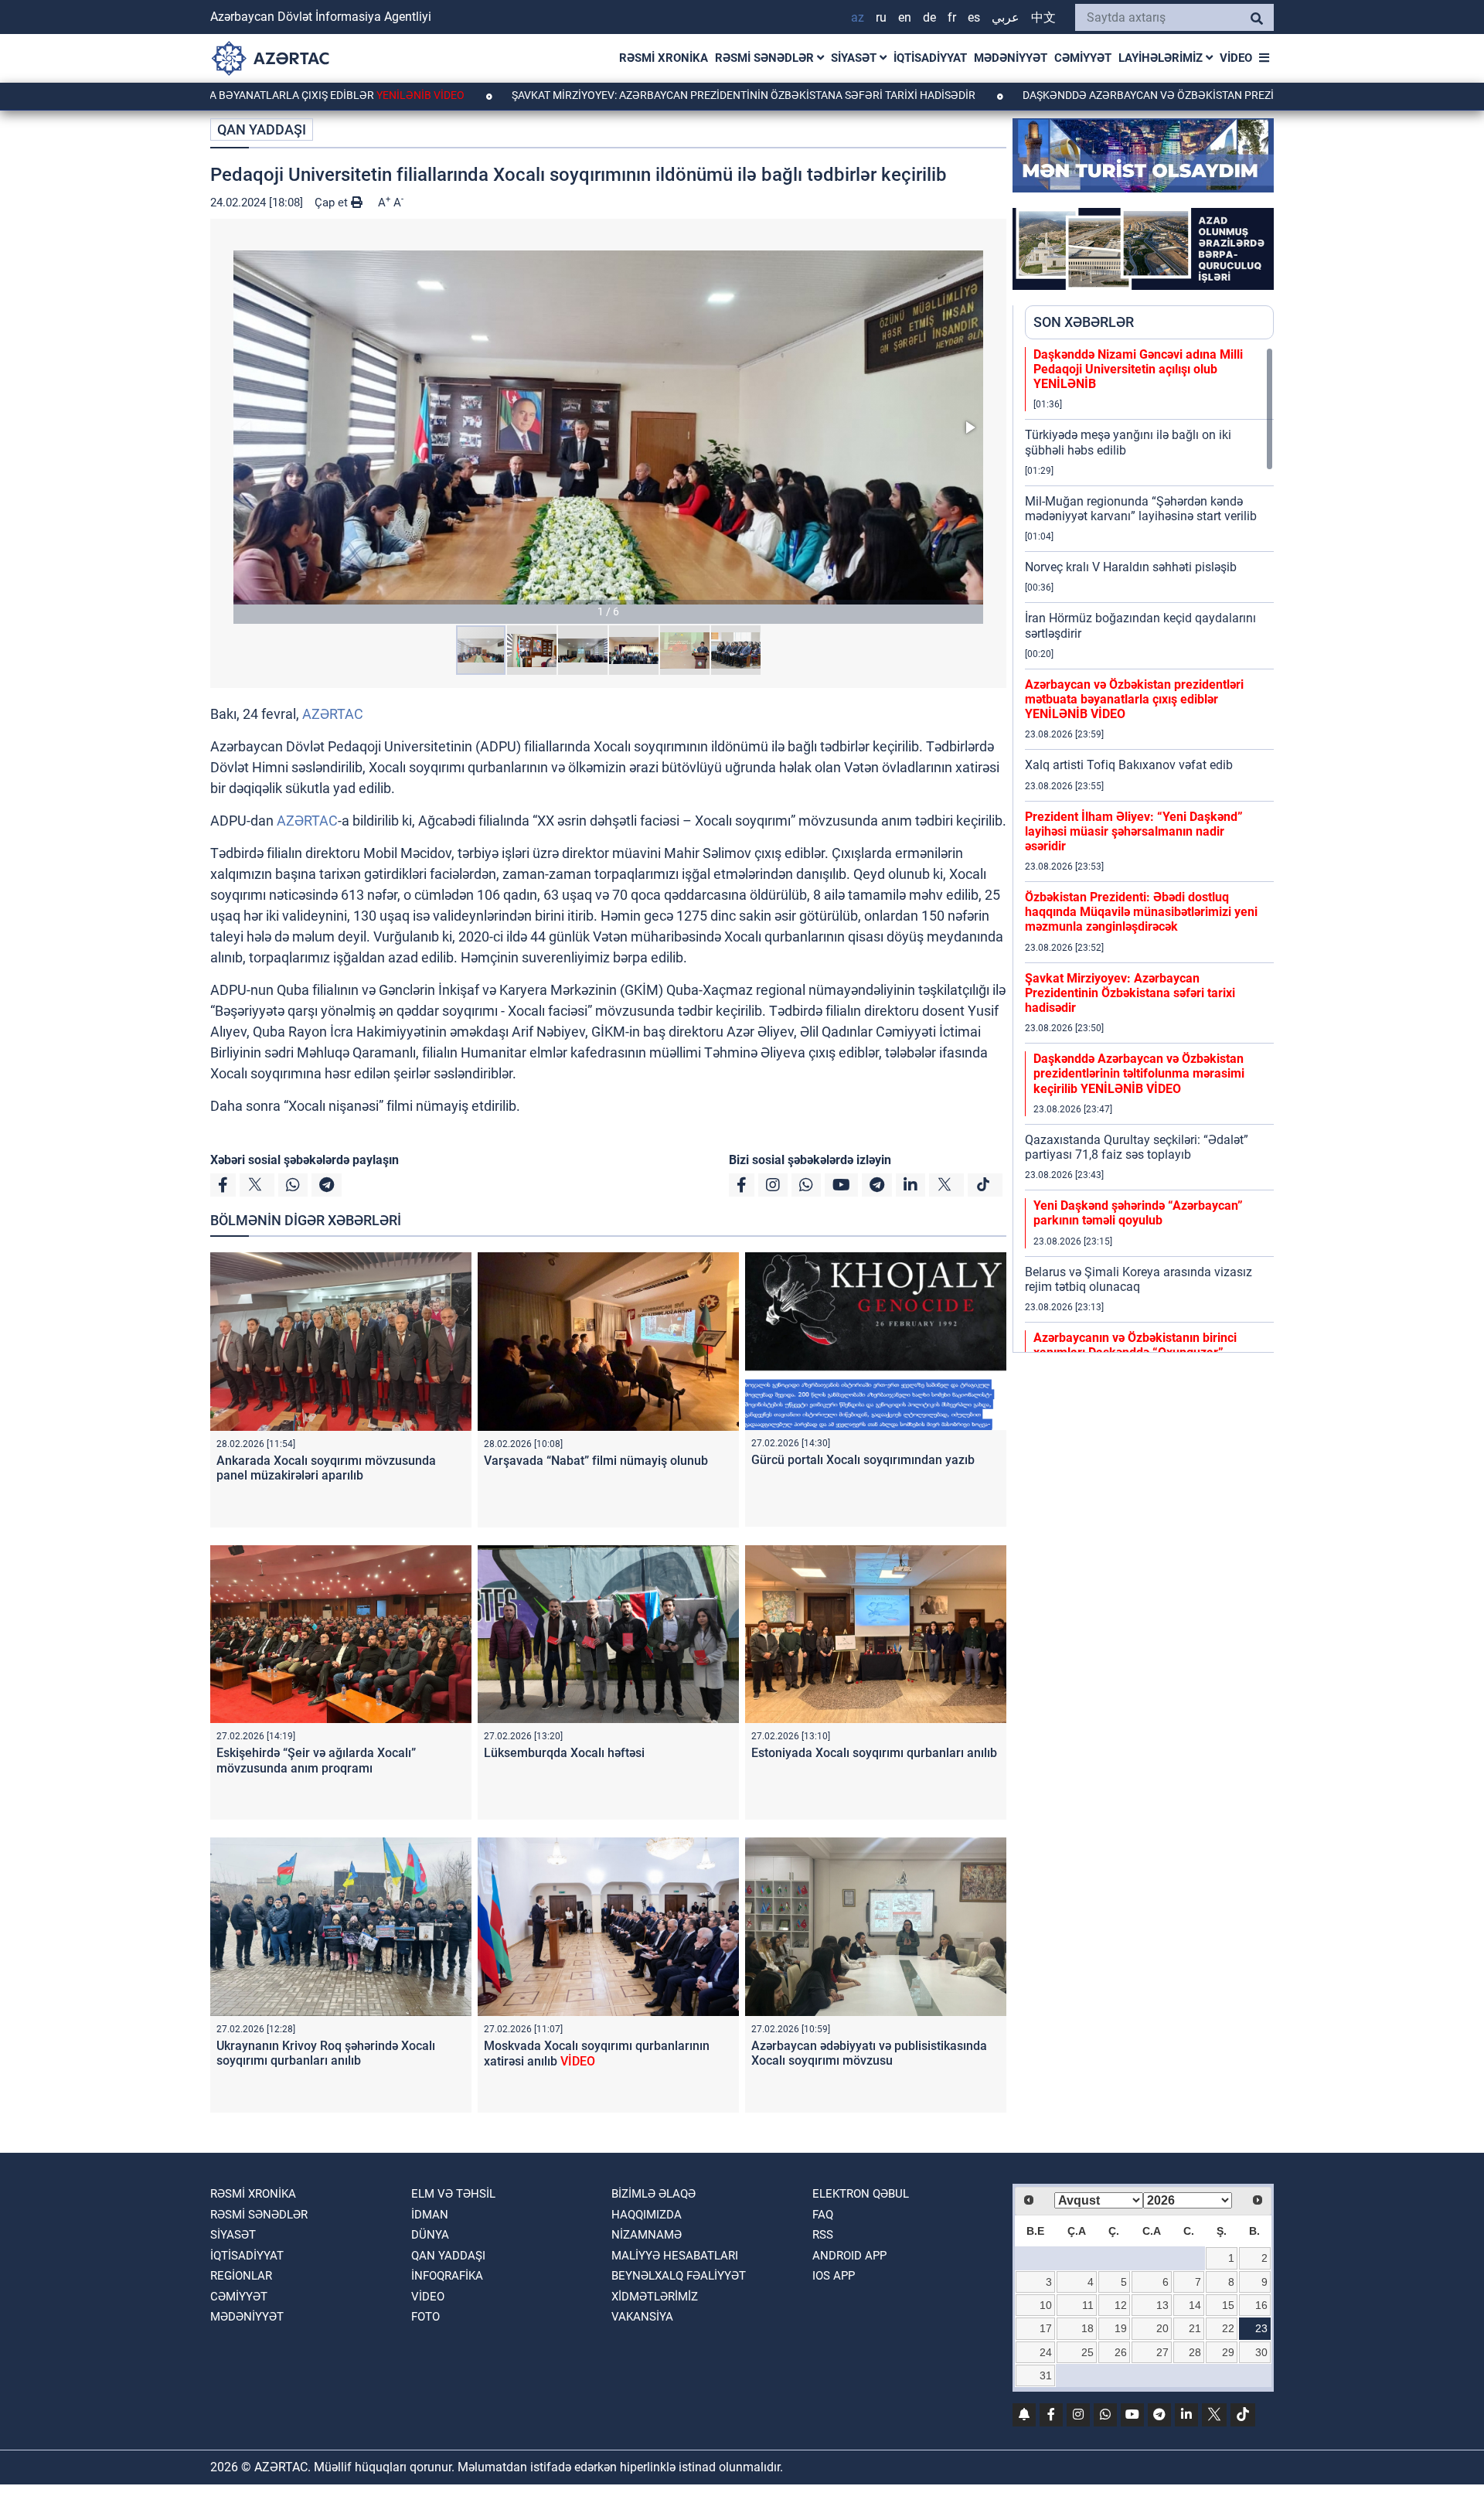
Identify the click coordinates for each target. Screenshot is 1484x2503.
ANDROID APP (849, 2256)
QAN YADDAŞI (262, 129)
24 (1046, 2352)
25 (1087, 2352)
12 (1121, 2305)
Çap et (333, 203)
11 (1088, 2305)
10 (1046, 2305)
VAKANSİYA (642, 2317)
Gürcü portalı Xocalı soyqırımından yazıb (863, 1460)
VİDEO (1236, 58)
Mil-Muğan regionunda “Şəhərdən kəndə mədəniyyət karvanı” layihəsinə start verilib (1141, 509)
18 (1087, 2328)
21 (1195, 2328)
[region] (1149, 850)
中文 (1043, 17)
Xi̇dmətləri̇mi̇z (655, 2297)
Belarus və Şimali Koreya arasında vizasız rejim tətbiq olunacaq (1139, 1279)
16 (1261, 2305)
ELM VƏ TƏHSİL (453, 2194)
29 (1228, 2352)
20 (1162, 2328)
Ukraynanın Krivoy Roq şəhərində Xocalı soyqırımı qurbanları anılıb (326, 2053)
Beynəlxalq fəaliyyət (679, 2276)
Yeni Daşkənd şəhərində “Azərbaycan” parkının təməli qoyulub (1138, 1213)
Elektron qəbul (861, 2194)
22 (1228, 2328)
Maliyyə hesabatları (675, 2256)
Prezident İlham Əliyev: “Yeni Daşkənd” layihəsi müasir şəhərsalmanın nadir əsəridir (1134, 831)
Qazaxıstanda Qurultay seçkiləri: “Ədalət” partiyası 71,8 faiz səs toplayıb (1137, 1147)
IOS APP (834, 2276)
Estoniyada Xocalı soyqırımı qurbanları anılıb (874, 1753)
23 (1261, 2328)
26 (1121, 2352)
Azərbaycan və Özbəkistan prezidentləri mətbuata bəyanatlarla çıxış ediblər (1134, 699)
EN (905, 17)
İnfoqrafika (447, 2276)
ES (974, 17)
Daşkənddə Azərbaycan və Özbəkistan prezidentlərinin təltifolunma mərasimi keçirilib (1139, 1073)
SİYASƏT (855, 58)
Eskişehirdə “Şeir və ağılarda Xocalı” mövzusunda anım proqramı (316, 1760)
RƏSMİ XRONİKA (664, 58)
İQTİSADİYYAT (930, 58)
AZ (858, 17)
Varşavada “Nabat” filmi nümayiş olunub (596, 1461)
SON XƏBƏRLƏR (1084, 322)
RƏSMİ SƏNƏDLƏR (766, 58)
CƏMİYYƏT (1083, 58)
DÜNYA (430, 2235)
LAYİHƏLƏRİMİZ (1162, 58)
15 (1228, 2305)
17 (1046, 2328)
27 (1162, 2352)
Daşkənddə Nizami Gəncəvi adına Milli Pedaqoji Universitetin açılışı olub (1138, 369)
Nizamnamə (647, 2235)
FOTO (425, 2317)
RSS (823, 2235)
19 (1121, 2328)
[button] (608, 427)
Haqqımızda (647, 2215)
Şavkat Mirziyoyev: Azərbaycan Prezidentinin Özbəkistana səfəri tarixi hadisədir (630, 95)
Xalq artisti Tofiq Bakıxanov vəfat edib (1129, 765)
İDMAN (430, 2215)
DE (929, 17)
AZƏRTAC (333, 714)
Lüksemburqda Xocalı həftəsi (564, 1753)
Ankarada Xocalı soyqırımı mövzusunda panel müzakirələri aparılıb (326, 1468)
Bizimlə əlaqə (654, 2194)
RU (881, 17)
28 (1195, 2352)
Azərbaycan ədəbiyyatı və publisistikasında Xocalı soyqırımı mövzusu (869, 2053)
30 (1261, 2352)
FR (952, 17)
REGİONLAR (241, 2276)
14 (1195, 2305)
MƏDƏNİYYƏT (1011, 58)
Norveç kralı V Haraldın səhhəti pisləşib (1131, 567)
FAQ (823, 2215)
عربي (1006, 17)
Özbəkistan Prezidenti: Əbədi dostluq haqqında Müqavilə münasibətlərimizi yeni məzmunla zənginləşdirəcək (1141, 912)
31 (1046, 2375)
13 (1162, 2305)
